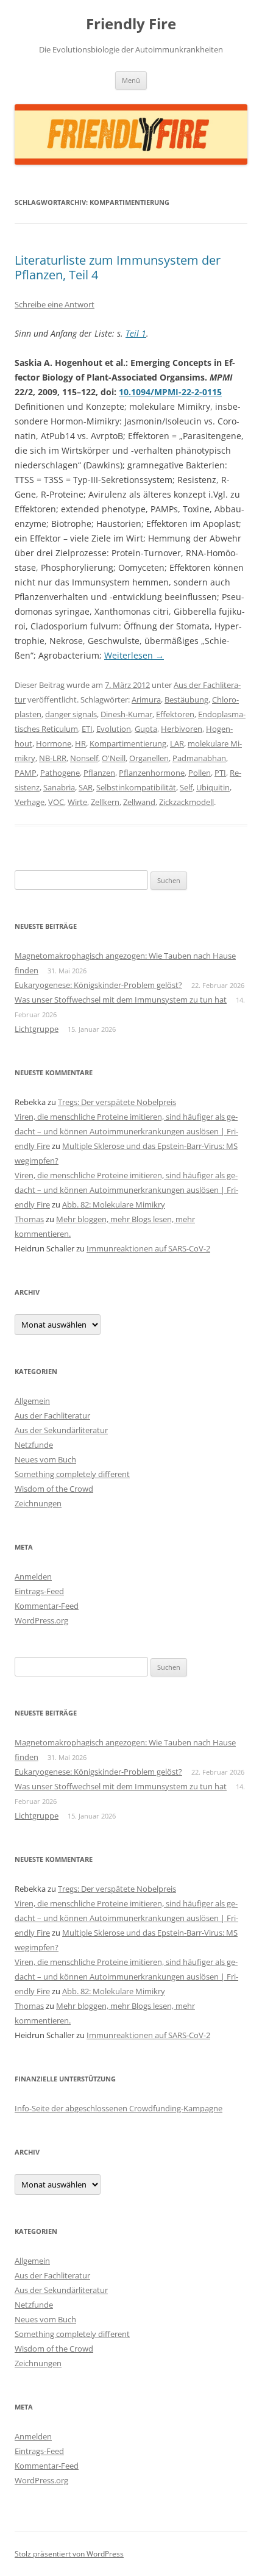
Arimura (146, 699)
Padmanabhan (199, 758)
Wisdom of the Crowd (54, 1489)
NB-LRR (53, 758)
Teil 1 (136, 333)
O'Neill (114, 758)
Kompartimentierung (128, 743)
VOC (56, 802)
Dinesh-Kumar (126, 714)
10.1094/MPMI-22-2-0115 (170, 392)
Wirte (77, 802)
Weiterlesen (134, 655)
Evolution (114, 729)
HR (80, 743)
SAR (86, 787)
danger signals (71, 714)
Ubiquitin (213, 787)
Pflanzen (99, 773)
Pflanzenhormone (152, 773)
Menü (131, 80)
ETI (87, 729)
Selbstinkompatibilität (136, 787)
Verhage (30, 802)
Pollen (200, 773)
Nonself (84, 758)
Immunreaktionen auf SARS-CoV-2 (148, 1248)
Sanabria (59, 787)
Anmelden (33, 1576)
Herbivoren (182, 729)
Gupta (146, 729)
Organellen (149, 758)
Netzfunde (34, 1445)
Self (186, 787)
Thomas (29, 1219)
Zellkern (105, 802)
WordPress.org (41, 1620)
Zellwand (139, 802)
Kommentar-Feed (47, 1606)
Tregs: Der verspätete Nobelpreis (117, 1102)
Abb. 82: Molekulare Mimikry (114, 1204)
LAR (177, 743)
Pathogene (60, 773)
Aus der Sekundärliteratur (61, 1430)
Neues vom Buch (45, 1459)
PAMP (26, 773)
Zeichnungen (38, 1503)
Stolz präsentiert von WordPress (69, 2554)
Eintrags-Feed (39, 1591)
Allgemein (32, 1401)
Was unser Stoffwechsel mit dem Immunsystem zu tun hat (121, 1000)
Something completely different (72, 1474)
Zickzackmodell (186, 802)
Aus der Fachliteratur (52, 1415)
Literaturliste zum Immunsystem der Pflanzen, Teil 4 (118, 267)
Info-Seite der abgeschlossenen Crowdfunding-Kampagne (119, 2108)
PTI (220, 773)
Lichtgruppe (37, 1029)
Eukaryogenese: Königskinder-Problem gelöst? (98, 985)
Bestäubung (186, 699)
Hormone (54, 743)
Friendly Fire (131, 24)
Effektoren (175, 714)
